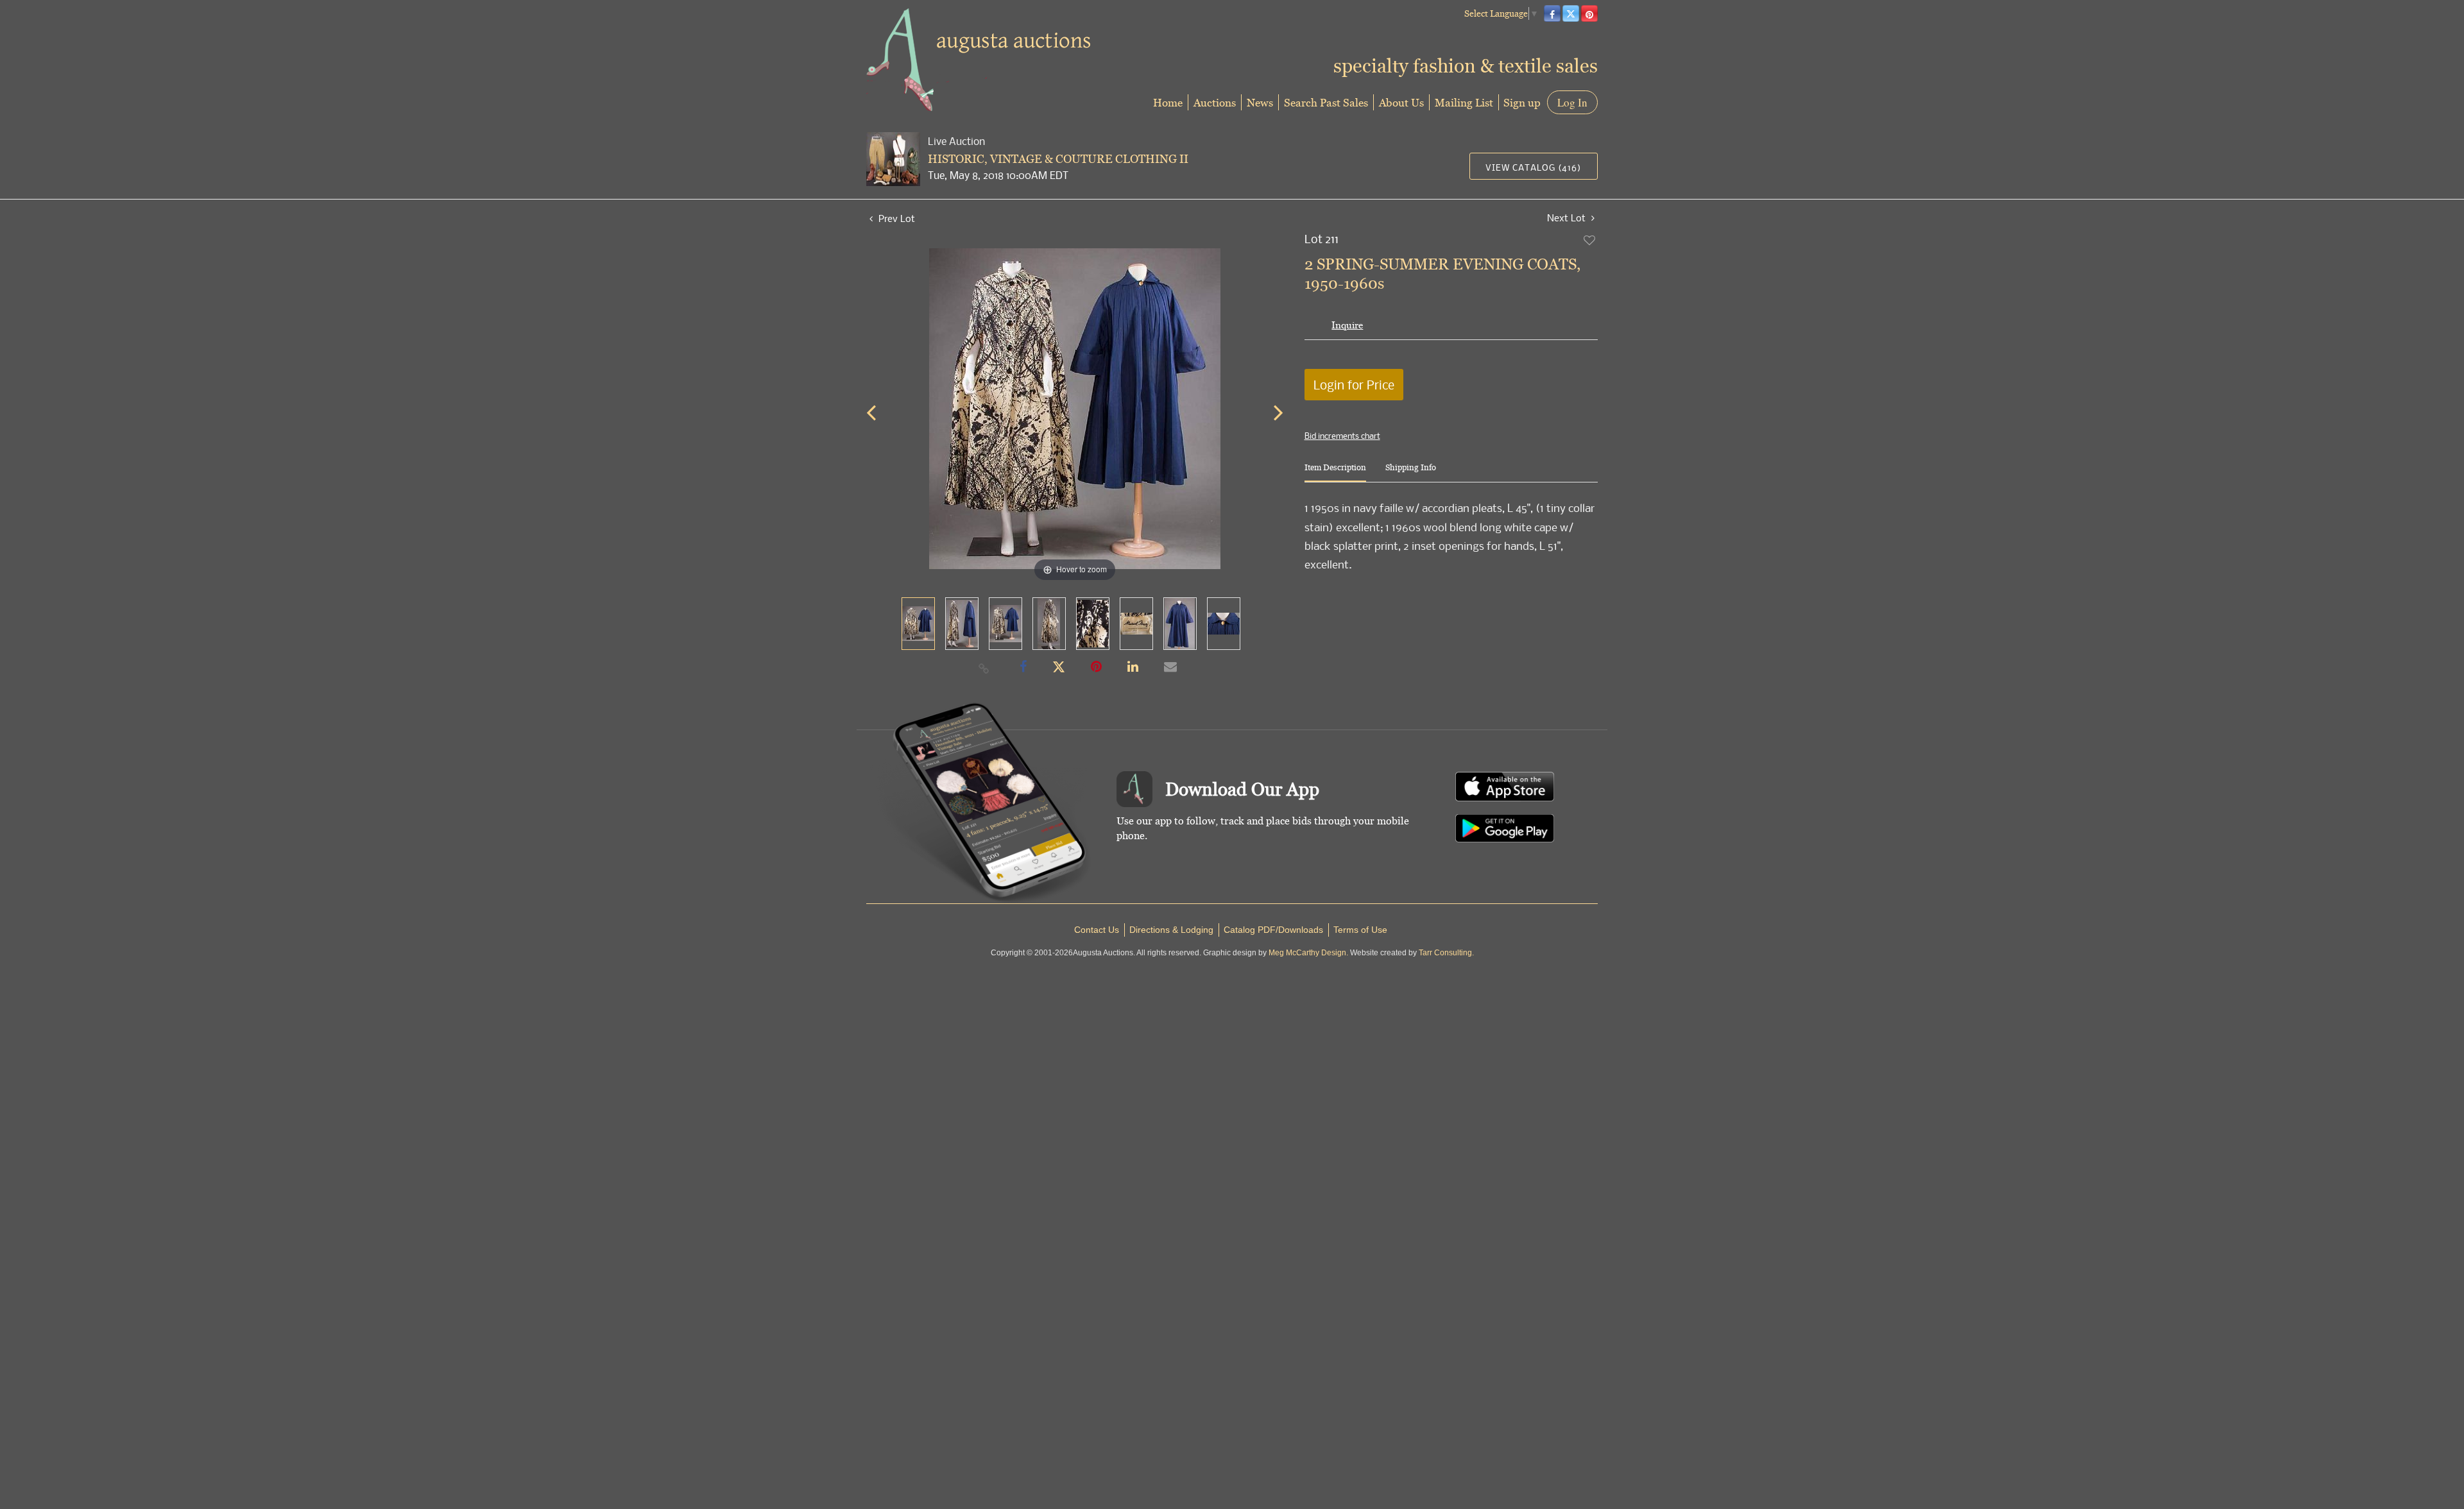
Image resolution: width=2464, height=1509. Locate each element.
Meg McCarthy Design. (1308, 953)
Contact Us (1097, 930)
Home (1168, 102)
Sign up (1522, 102)
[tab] (1335, 473)
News (1260, 102)
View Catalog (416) (1533, 167)
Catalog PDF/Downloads (1273, 930)
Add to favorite (1590, 240)
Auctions (1215, 102)
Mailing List (1464, 102)
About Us (1401, 102)
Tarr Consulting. (1446, 953)
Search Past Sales (1326, 102)
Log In (1572, 102)
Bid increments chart (1342, 436)
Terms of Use (1360, 930)
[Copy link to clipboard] (984, 668)
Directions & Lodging (1171, 930)
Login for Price (1354, 385)
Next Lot (1568, 218)
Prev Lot (895, 218)
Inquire (1347, 325)
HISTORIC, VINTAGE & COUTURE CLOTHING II (1058, 159)
